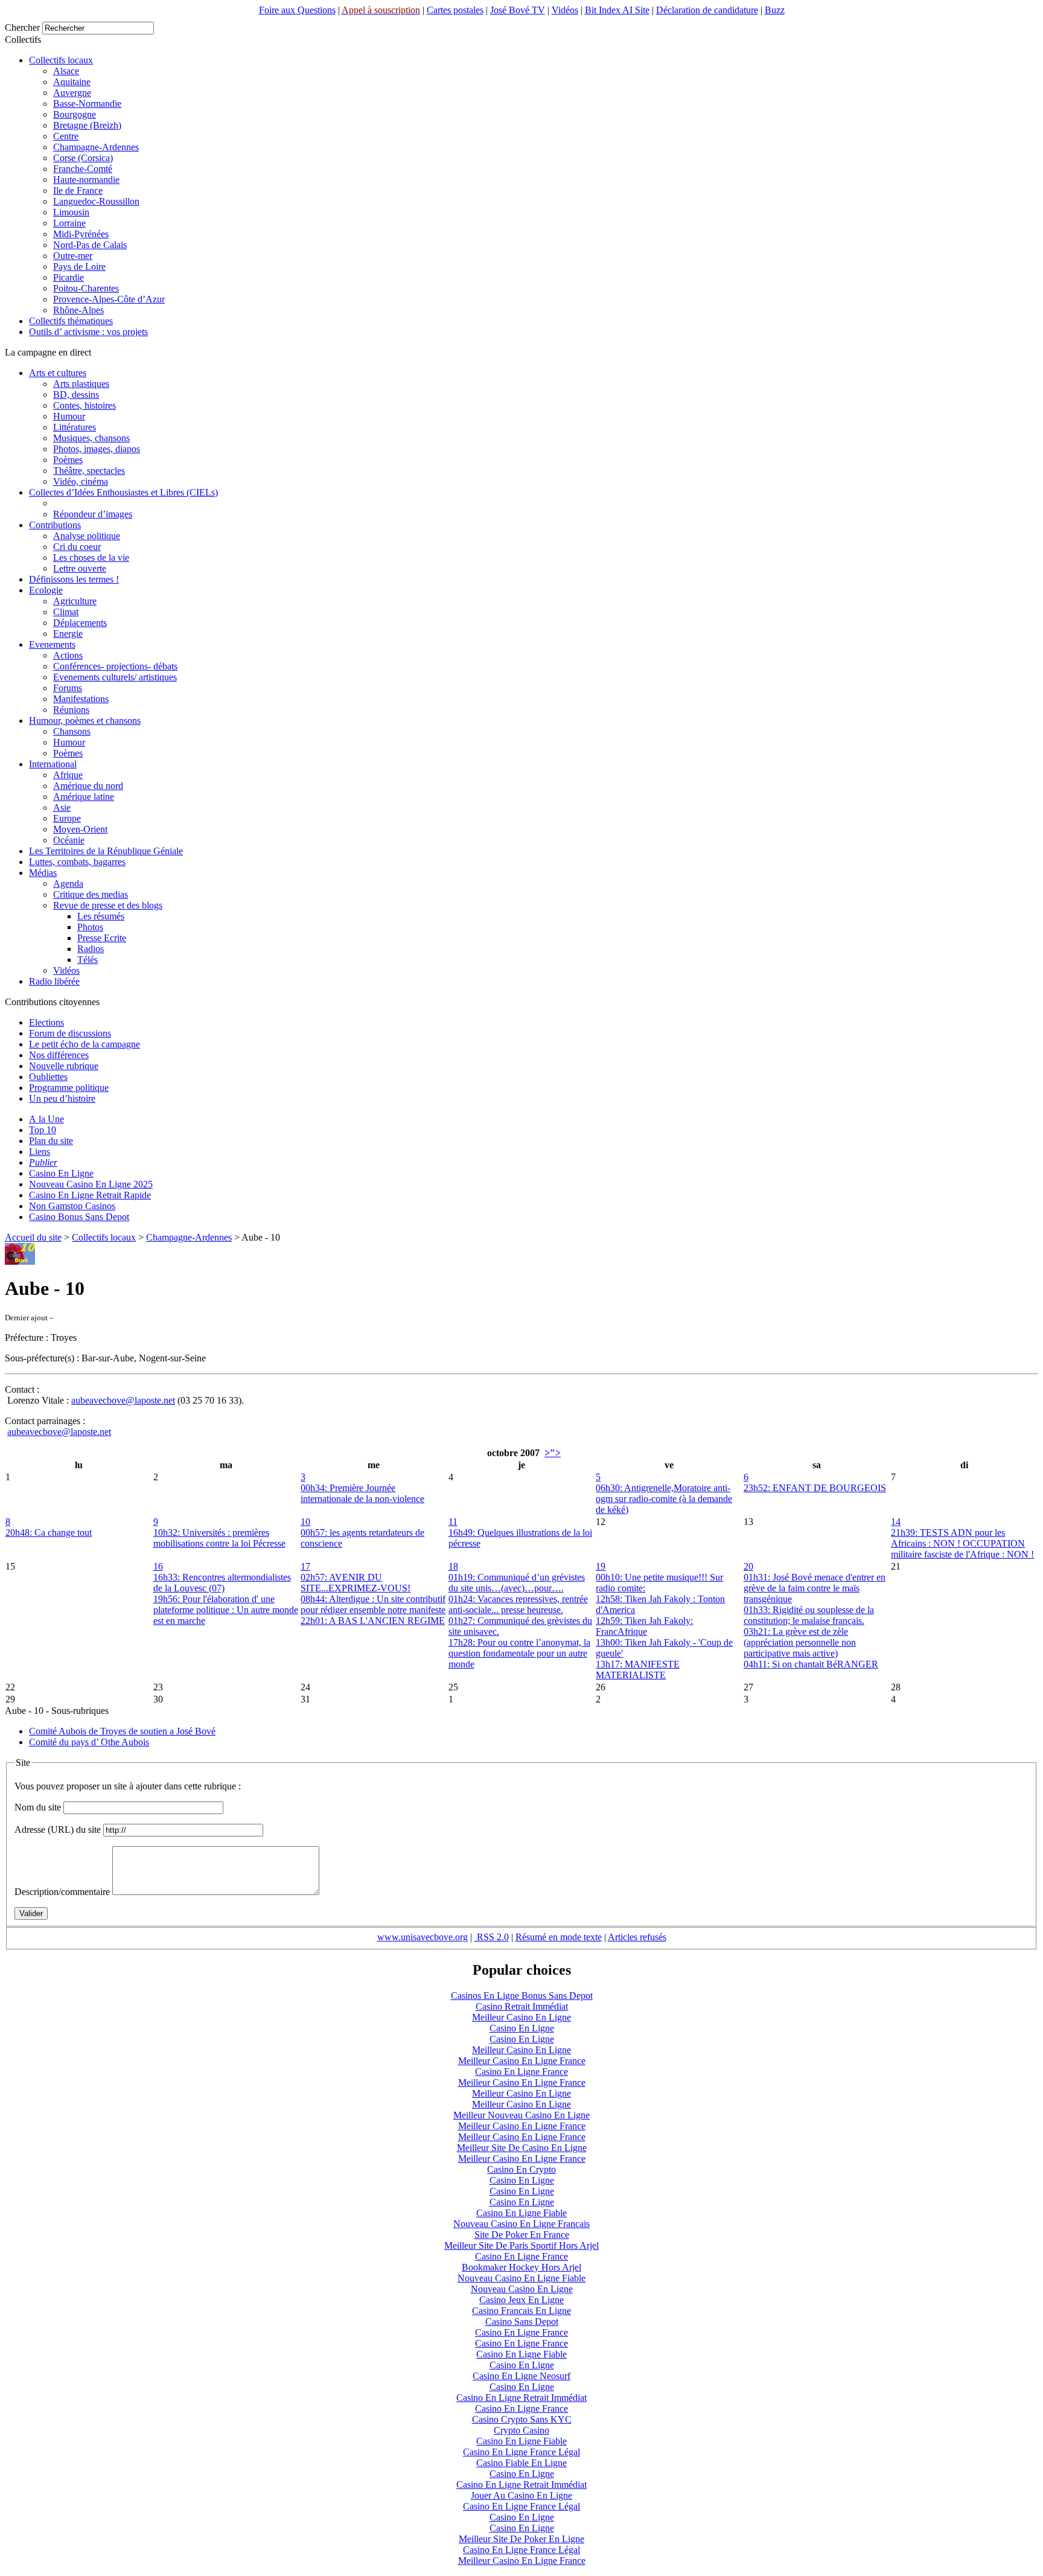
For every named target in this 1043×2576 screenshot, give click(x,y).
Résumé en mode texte (559, 1937)
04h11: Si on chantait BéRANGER (811, 1664)
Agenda (68, 884)
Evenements (52, 644)
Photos (90, 927)
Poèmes (68, 460)
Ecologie (46, 590)
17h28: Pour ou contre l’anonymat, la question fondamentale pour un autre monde (519, 1653)
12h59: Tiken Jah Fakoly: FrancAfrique (644, 1626)
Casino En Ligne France (521, 2072)
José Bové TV (518, 10)
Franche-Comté (83, 169)
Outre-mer (73, 256)
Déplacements (80, 623)
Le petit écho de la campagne (85, 1044)
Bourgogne (75, 114)
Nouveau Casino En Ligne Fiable (521, 2278)
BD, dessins (76, 395)
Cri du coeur (77, 547)
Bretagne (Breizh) (87, 125)
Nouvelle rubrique (64, 1066)
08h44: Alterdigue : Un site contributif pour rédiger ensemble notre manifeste (373, 1604)
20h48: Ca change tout (49, 1532)
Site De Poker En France (522, 2235)
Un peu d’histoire (62, 1098)
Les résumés (101, 916)
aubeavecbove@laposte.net (123, 1400)
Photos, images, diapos (97, 449)
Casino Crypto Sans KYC (522, 2419)
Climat (66, 612)
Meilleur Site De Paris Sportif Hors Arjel (521, 2245)
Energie (68, 634)
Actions (68, 655)
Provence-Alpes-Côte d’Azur (109, 299)
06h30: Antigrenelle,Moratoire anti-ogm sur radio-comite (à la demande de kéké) (664, 1499)
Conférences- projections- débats (115, 666)
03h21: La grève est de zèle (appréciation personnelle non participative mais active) (800, 1642)
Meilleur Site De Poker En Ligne (521, 2539)
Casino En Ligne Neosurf (521, 2376)
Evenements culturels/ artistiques (115, 677)
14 (896, 1522)
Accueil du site (33, 1237)
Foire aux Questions (297, 10)
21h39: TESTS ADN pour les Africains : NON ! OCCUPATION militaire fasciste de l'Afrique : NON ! (962, 1543)
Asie (62, 807)
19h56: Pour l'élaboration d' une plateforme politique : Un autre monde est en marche (226, 1610)
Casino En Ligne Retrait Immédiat (521, 2398)
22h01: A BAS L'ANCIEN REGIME (373, 1621)
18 (453, 1566)
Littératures (75, 427)
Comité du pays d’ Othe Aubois (89, 1742)
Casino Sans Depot (522, 2322)
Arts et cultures (58, 373)
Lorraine (69, 223)
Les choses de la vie (91, 558)
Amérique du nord (88, 786)
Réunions (71, 710)
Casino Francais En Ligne (521, 2311)
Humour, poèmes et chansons (85, 721)
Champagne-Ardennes (96, 147)
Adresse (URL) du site (58, 1830)
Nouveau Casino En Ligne (522, 2289)
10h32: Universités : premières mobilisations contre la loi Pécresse (219, 1538)
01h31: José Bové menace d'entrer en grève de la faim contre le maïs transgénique (815, 1588)
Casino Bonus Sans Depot (79, 1217)
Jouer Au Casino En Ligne (521, 2495)
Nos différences (59, 1055)
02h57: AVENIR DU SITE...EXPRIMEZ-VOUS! (356, 1583)
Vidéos (565, 10)
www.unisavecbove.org (423, 1937)
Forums (68, 688)
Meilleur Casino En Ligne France (522, 2061)
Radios (91, 949)
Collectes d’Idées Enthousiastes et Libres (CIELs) (123, 492)
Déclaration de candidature (707, 10)
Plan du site (51, 1141)
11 (453, 1522)
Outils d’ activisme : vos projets (88, 332)
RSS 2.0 (492, 1937)
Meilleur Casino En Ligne (521, 2017)
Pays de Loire (79, 267)
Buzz (775, 10)
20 (748, 1566)
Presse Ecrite (102, 938)
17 (305, 1566)
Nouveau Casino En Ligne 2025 (91, 1184)
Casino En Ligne (61, 1173)
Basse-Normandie (87, 104)
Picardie (69, 277)
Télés (88, 960)
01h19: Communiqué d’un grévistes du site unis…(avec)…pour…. (517, 1583)
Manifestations (81, 699)
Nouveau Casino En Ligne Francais (521, 2224)
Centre (66, 136)
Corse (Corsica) (83, 158)
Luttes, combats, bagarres (77, 862)
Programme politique (69, 1088)
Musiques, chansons (91, 438)
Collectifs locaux (61, 60)
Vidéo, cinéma (81, 481)
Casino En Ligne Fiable (521, 2213)
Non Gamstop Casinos (72, 1206)
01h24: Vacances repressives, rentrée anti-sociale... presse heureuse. (518, 1604)
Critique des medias (91, 894)
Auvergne (72, 93)
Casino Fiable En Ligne (521, 2463)
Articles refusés (637, 1937)
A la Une (46, 1119)
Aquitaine (72, 82)
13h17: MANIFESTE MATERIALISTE (638, 1670)
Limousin (71, 212)
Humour (69, 416)
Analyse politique (87, 536)
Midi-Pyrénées (81, 234)
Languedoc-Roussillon (96, 201)
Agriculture (75, 601)
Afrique (68, 775)
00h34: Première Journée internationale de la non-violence (362, 1493)
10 (305, 1522)
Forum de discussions (70, 1033)
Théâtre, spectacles (89, 471)
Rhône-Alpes (78, 310)
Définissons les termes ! (74, 579)
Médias (43, 873)
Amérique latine (84, 797)
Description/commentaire (62, 1892)
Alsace (66, 71)
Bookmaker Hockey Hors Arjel (521, 2267)
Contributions (55, 525)
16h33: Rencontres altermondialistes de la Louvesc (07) (222, 1583)
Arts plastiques (81, 384)
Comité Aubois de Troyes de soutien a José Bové (122, 1731)
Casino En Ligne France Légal (521, 2452)
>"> (553, 1453)
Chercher (22, 27)
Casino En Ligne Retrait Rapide (90, 1195)
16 (158, 1566)
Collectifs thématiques (71, 321)
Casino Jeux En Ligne (521, 2300)
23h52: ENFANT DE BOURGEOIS (815, 1488)
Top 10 (43, 1130)
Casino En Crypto (521, 2169)
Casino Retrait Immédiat (522, 2006)
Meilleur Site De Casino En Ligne (522, 2148)
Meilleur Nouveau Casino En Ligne (521, 2115)
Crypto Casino (521, 2430)
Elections (46, 1022)
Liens (40, 1152)
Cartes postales (455, 10)
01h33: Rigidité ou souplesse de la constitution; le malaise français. (809, 1615)
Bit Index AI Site (617, 10)
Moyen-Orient (80, 829)
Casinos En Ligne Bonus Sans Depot (522, 1996)
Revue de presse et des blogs (108, 905)
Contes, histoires (85, 405)
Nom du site (38, 1807)
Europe (67, 818)
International (53, 764)
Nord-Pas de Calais (90, 245)
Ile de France (78, 190)
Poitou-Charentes (86, 288)
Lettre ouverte (80, 568)
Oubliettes (48, 1077)
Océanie (69, 840)
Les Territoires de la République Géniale (106, 851)
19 (601, 1566)
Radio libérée (54, 981)
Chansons (72, 731)
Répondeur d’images (93, 514)
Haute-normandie (86, 180)
